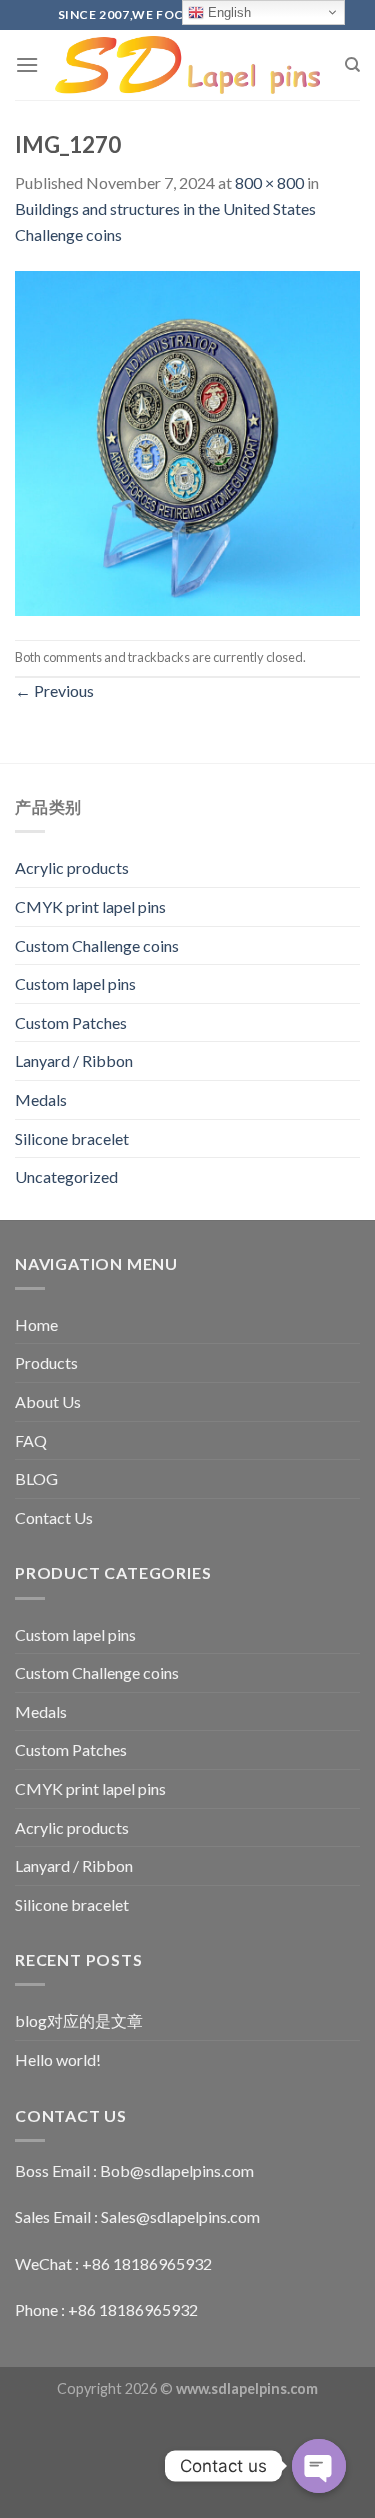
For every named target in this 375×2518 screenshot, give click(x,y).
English (227, 12)
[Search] (352, 65)
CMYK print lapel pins (90, 906)
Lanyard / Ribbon (74, 1060)
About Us (48, 1401)
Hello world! (58, 2059)
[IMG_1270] (187, 441)
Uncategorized (66, 1176)
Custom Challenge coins (97, 945)
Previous (54, 690)
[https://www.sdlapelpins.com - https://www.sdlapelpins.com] (187, 65)
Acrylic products (72, 867)
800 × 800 (269, 182)
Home (36, 1324)
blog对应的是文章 (79, 2020)
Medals (41, 1099)
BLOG (36, 1478)
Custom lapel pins (75, 983)
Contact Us (54, 1517)
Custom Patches (71, 1022)
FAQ (31, 1440)
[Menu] (27, 64)
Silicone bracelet (72, 1138)
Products (46, 1362)
